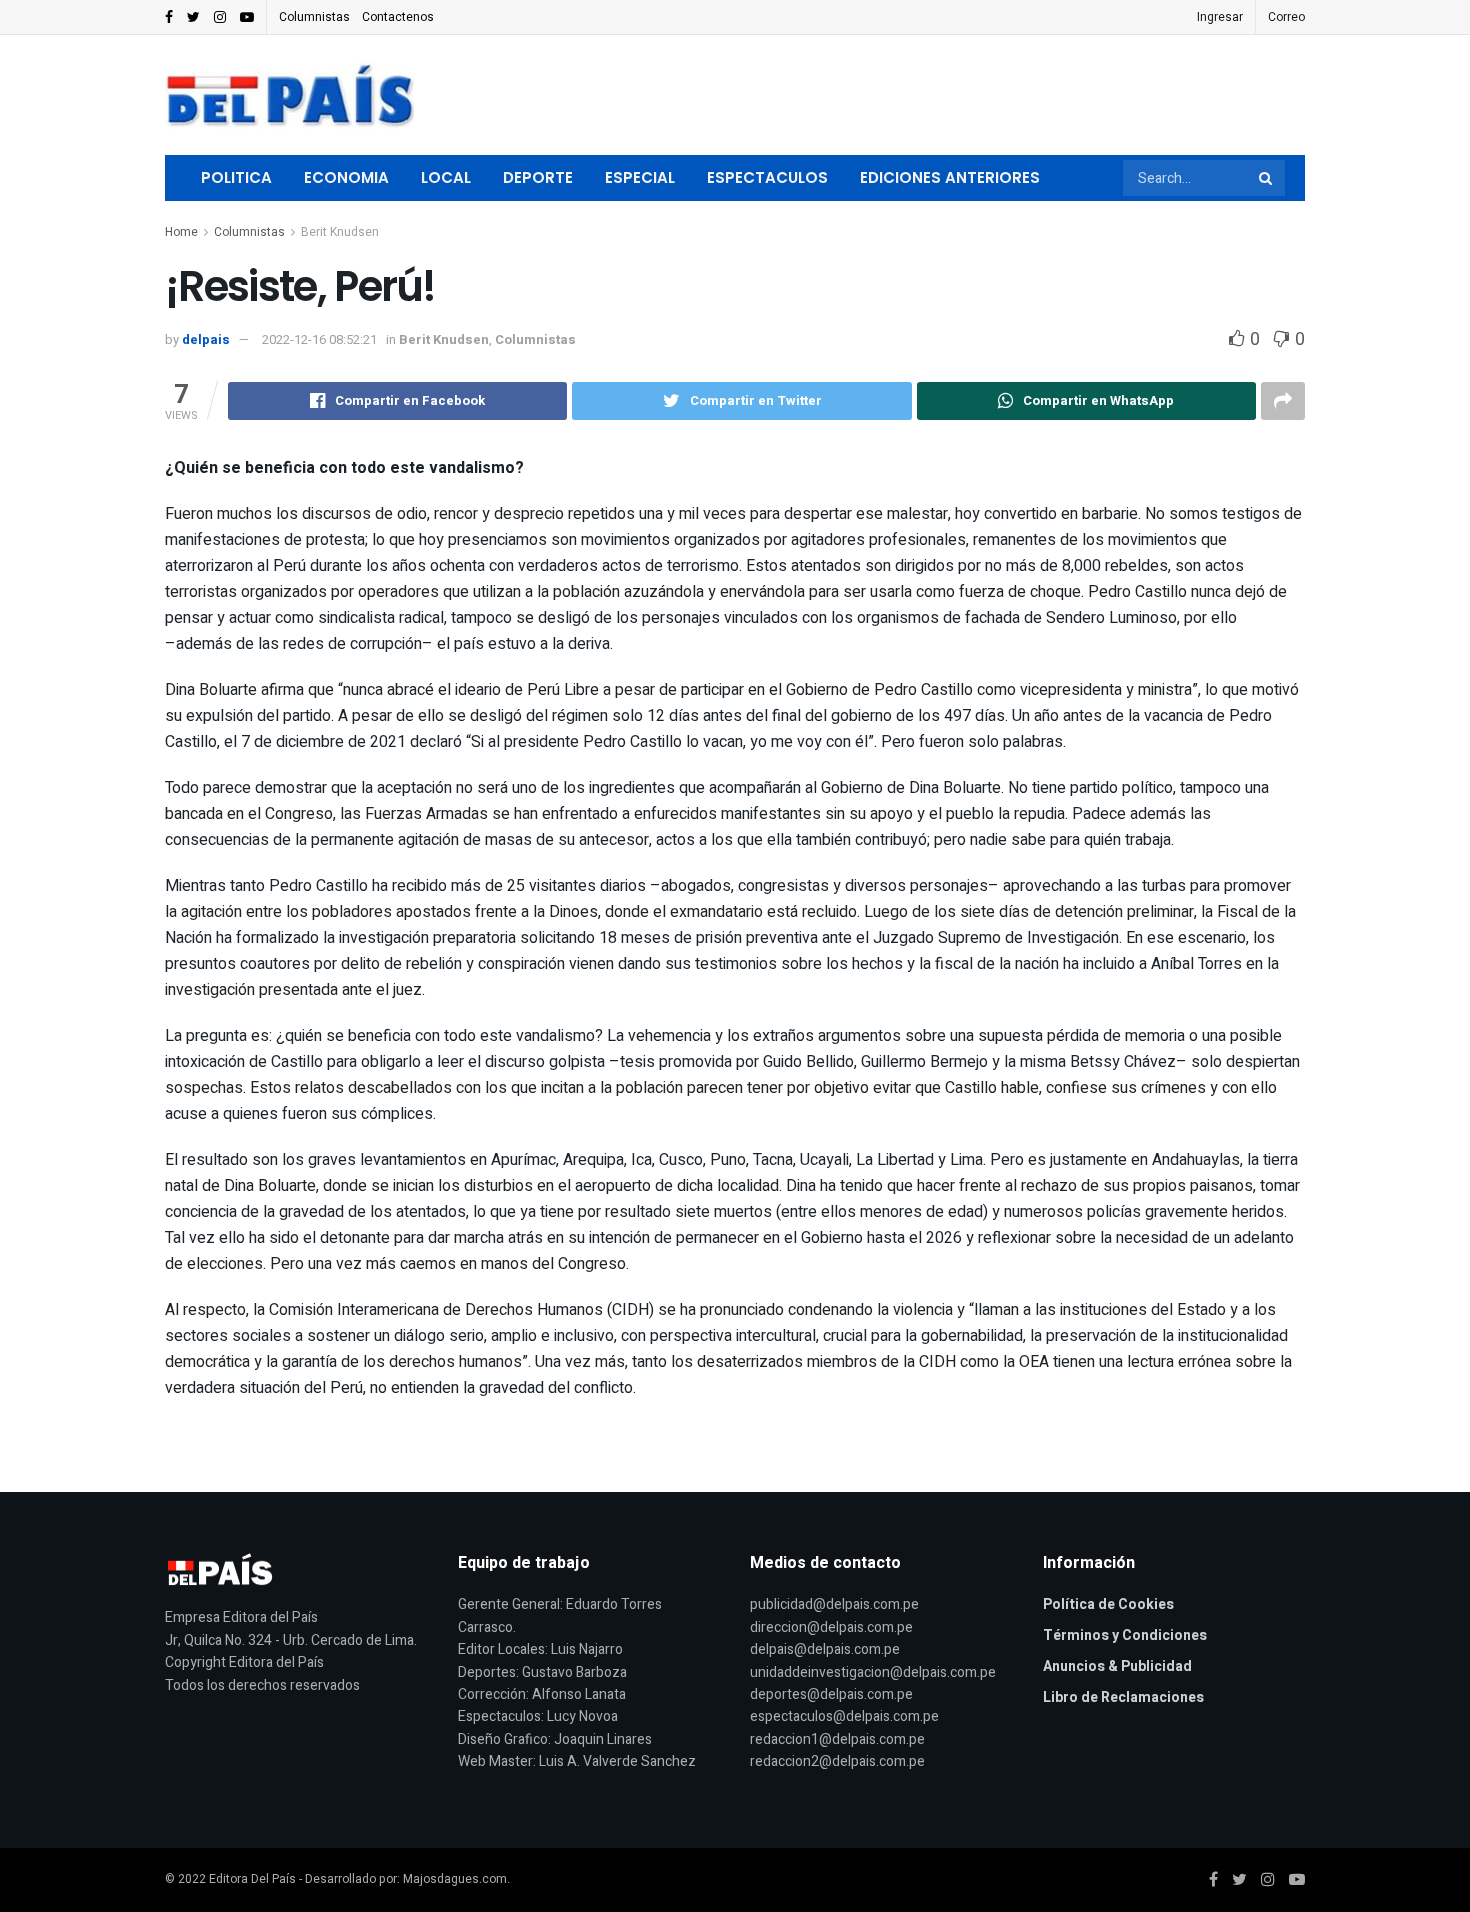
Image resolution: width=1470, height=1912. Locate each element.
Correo (1286, 17)
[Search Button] (1267, 178)
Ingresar (1220, 17)
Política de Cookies (1108, 1604)
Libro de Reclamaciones (1123, 1697)
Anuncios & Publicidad (1117, 1666)
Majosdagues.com (455, 1879)
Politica (236, 177)
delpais (206, 339)
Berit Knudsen (340, 232)
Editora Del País (252, 1879)
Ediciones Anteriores (950, 177)
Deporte (538, 177)
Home (181, 232)
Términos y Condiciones (1125, 1635)
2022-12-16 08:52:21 (319, 339)
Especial (640, 177)
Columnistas (314, 17)
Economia (346, 177)
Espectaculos (767, 177)
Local (446, 177)
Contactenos (398, 17)
